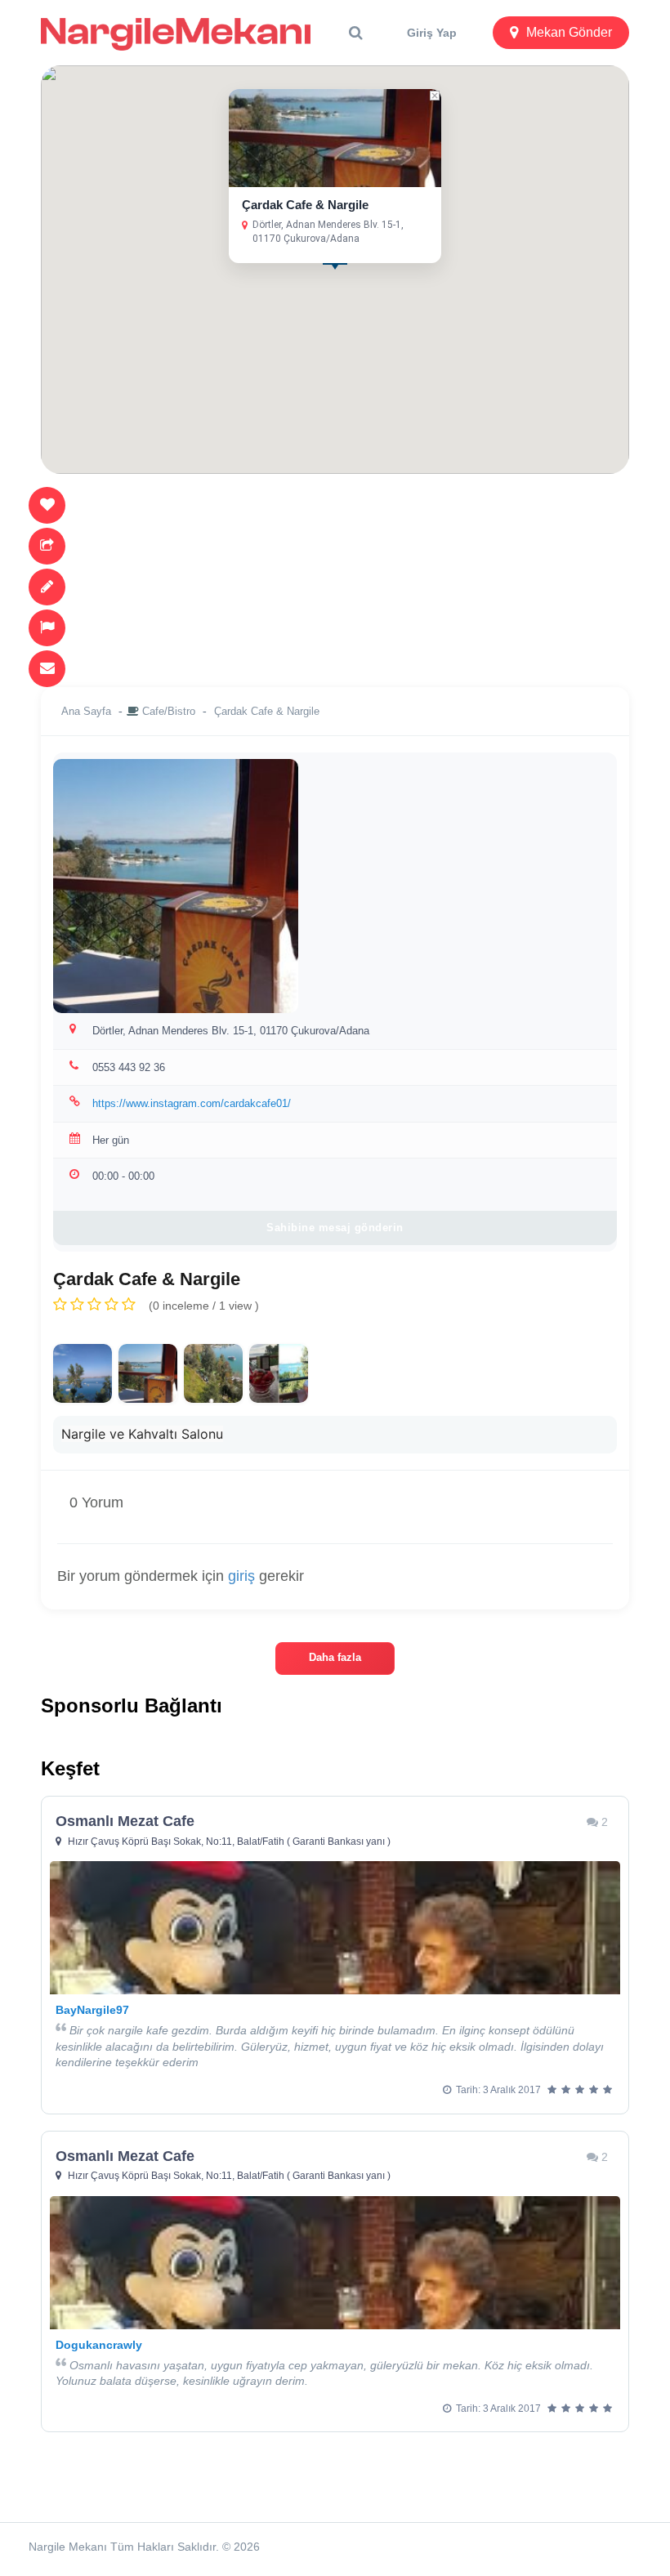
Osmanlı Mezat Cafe (125, 1821)
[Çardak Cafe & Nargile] (83, 1373)
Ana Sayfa (86, 711)
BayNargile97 (92, 2010)
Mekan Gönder (569, 32)
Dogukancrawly (99, 2345)
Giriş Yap (432, 33)
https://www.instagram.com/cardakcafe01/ (192, 1103)
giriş (241, 1576)
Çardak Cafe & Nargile (305, 205)
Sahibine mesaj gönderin (335, 1228)
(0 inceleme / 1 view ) (204, 1306)
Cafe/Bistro (169, 711)
